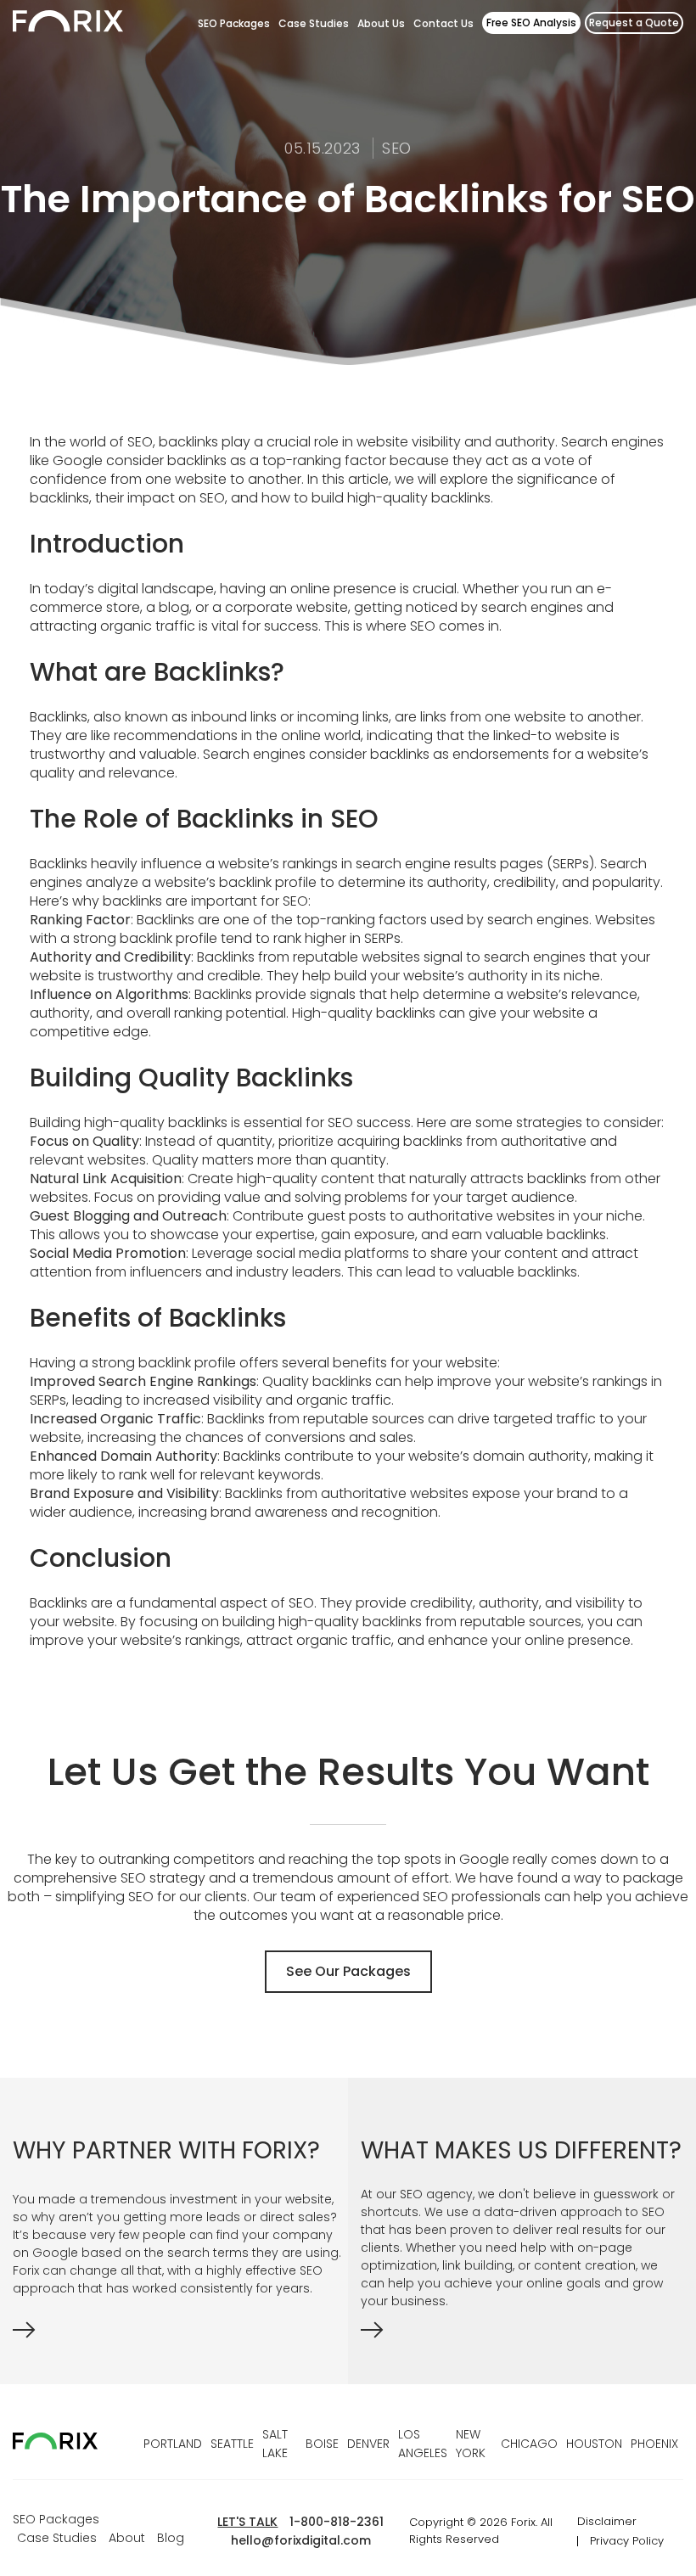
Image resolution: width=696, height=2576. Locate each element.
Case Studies (314, 23)
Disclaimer (607, 2521)
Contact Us (443, 23)
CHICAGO (529, 2444)
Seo (397, 148)
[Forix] (68, 24)
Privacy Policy (627, 2541)
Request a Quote (634, 22)
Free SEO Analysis (531, 22)
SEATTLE (232, 2444)
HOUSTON (594, 2444)
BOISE (322, 2444)
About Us (381, 23)
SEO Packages (234, 23)
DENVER (368, 2444)
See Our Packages (348, 1971)
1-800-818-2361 (337, 2522)
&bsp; (522, 2334)
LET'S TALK (247, 2522)
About (127, 2538)
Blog (171, 2538)
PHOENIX (654, 2444)
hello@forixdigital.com (301, 2540)
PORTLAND (173, 2444)
